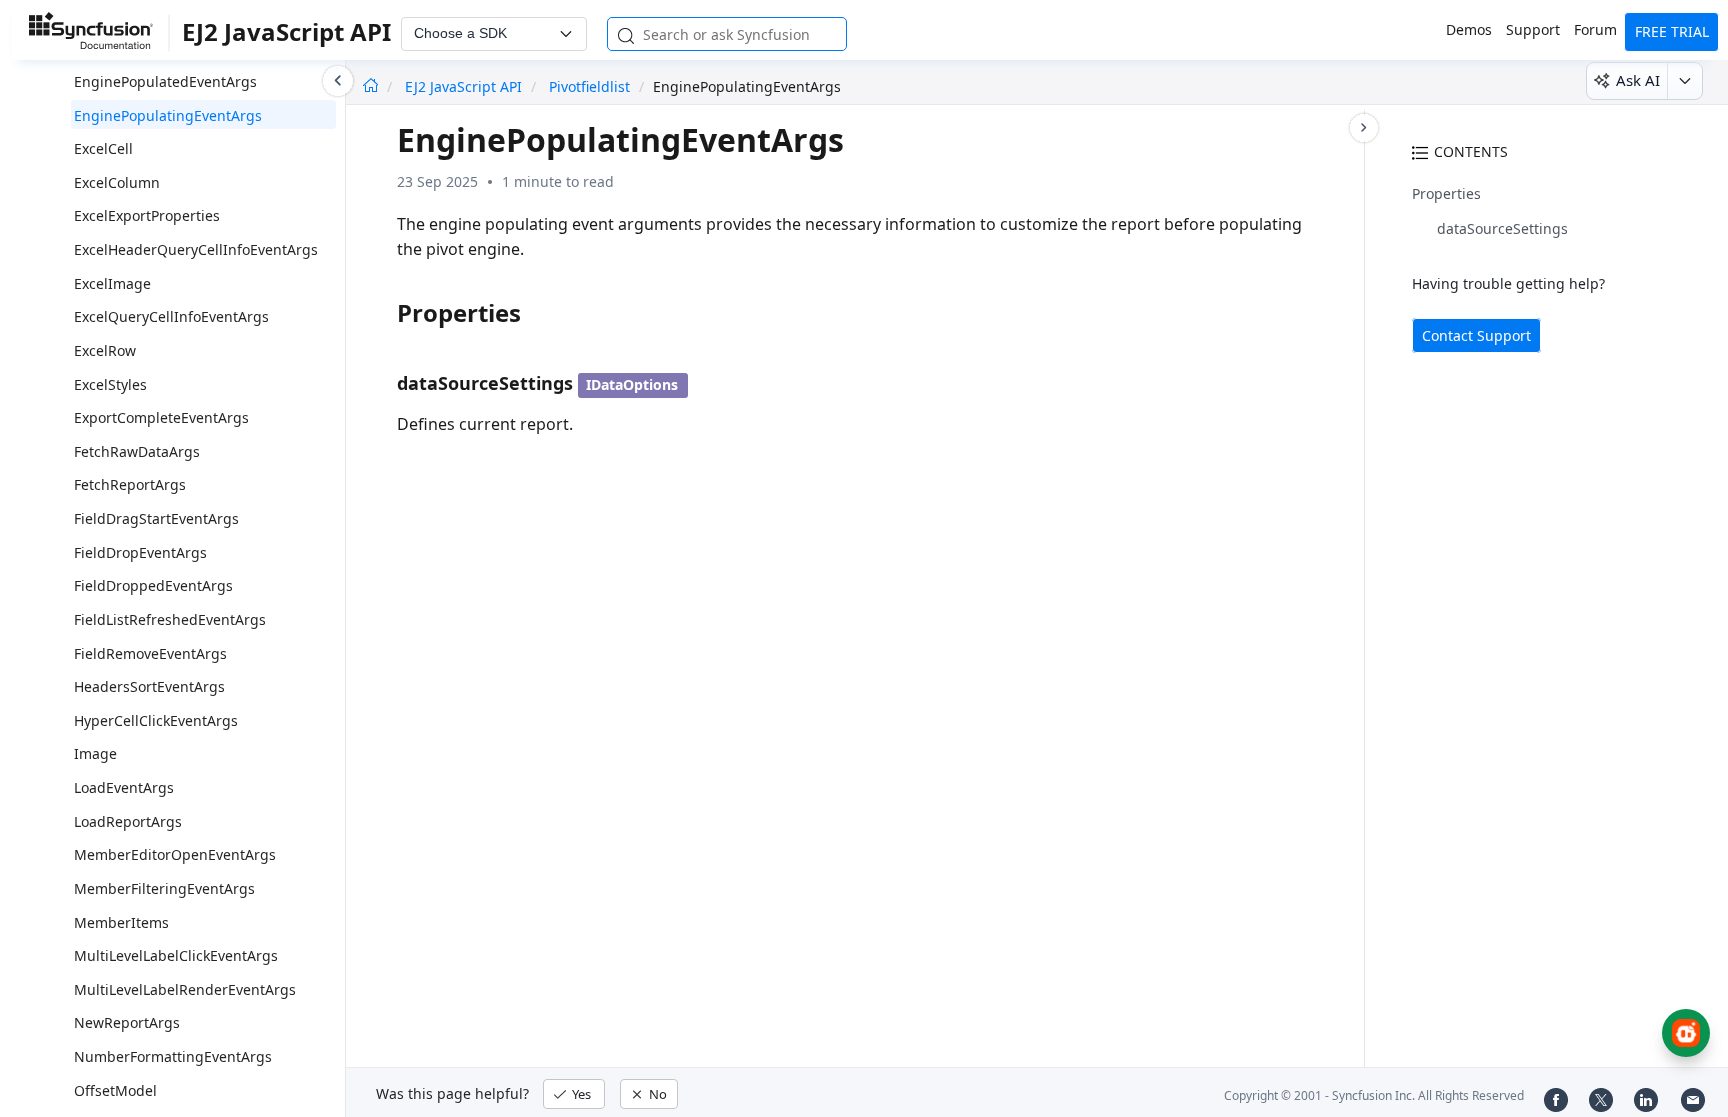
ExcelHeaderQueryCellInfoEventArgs (196, 249)
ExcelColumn (117, 182)
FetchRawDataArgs (137, 451)
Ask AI (1638, 80)
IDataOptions (632, 384)
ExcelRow (105, 350)
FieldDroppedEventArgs (153, 585)
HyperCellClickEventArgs (156, 720)
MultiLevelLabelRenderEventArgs (185, 989)
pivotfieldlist (589, 86)
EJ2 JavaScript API (465, 86)
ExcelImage (112, 283)
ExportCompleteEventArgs (161, 417)
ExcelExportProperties (147, 215)
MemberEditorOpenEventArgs (175, 854)
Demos (1469, 29)
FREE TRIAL (1672, 31)
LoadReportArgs (128, 821)
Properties (1446, 193)
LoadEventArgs (124, 787)
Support (1533, 29)
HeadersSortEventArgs (149, 686)
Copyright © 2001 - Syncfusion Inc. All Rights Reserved (1374, 1095)
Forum (1595, 29)
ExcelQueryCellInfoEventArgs (171, 316)
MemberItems (121, 922)
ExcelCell (103, 148)
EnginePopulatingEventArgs (168, 115)
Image (95, 753)
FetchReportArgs (130, 484)
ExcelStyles (110, 384)
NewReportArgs (127, 1022)
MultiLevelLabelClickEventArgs (176, 955)
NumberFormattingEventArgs (173, 1056)
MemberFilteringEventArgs (164, 888)
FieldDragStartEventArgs (156, 518)
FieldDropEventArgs (140, 552)
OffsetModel (115, 1090)
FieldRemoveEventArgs (150, 653)
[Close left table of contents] (338, 81)
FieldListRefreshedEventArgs (170, 619)
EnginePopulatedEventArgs (165, 81)
